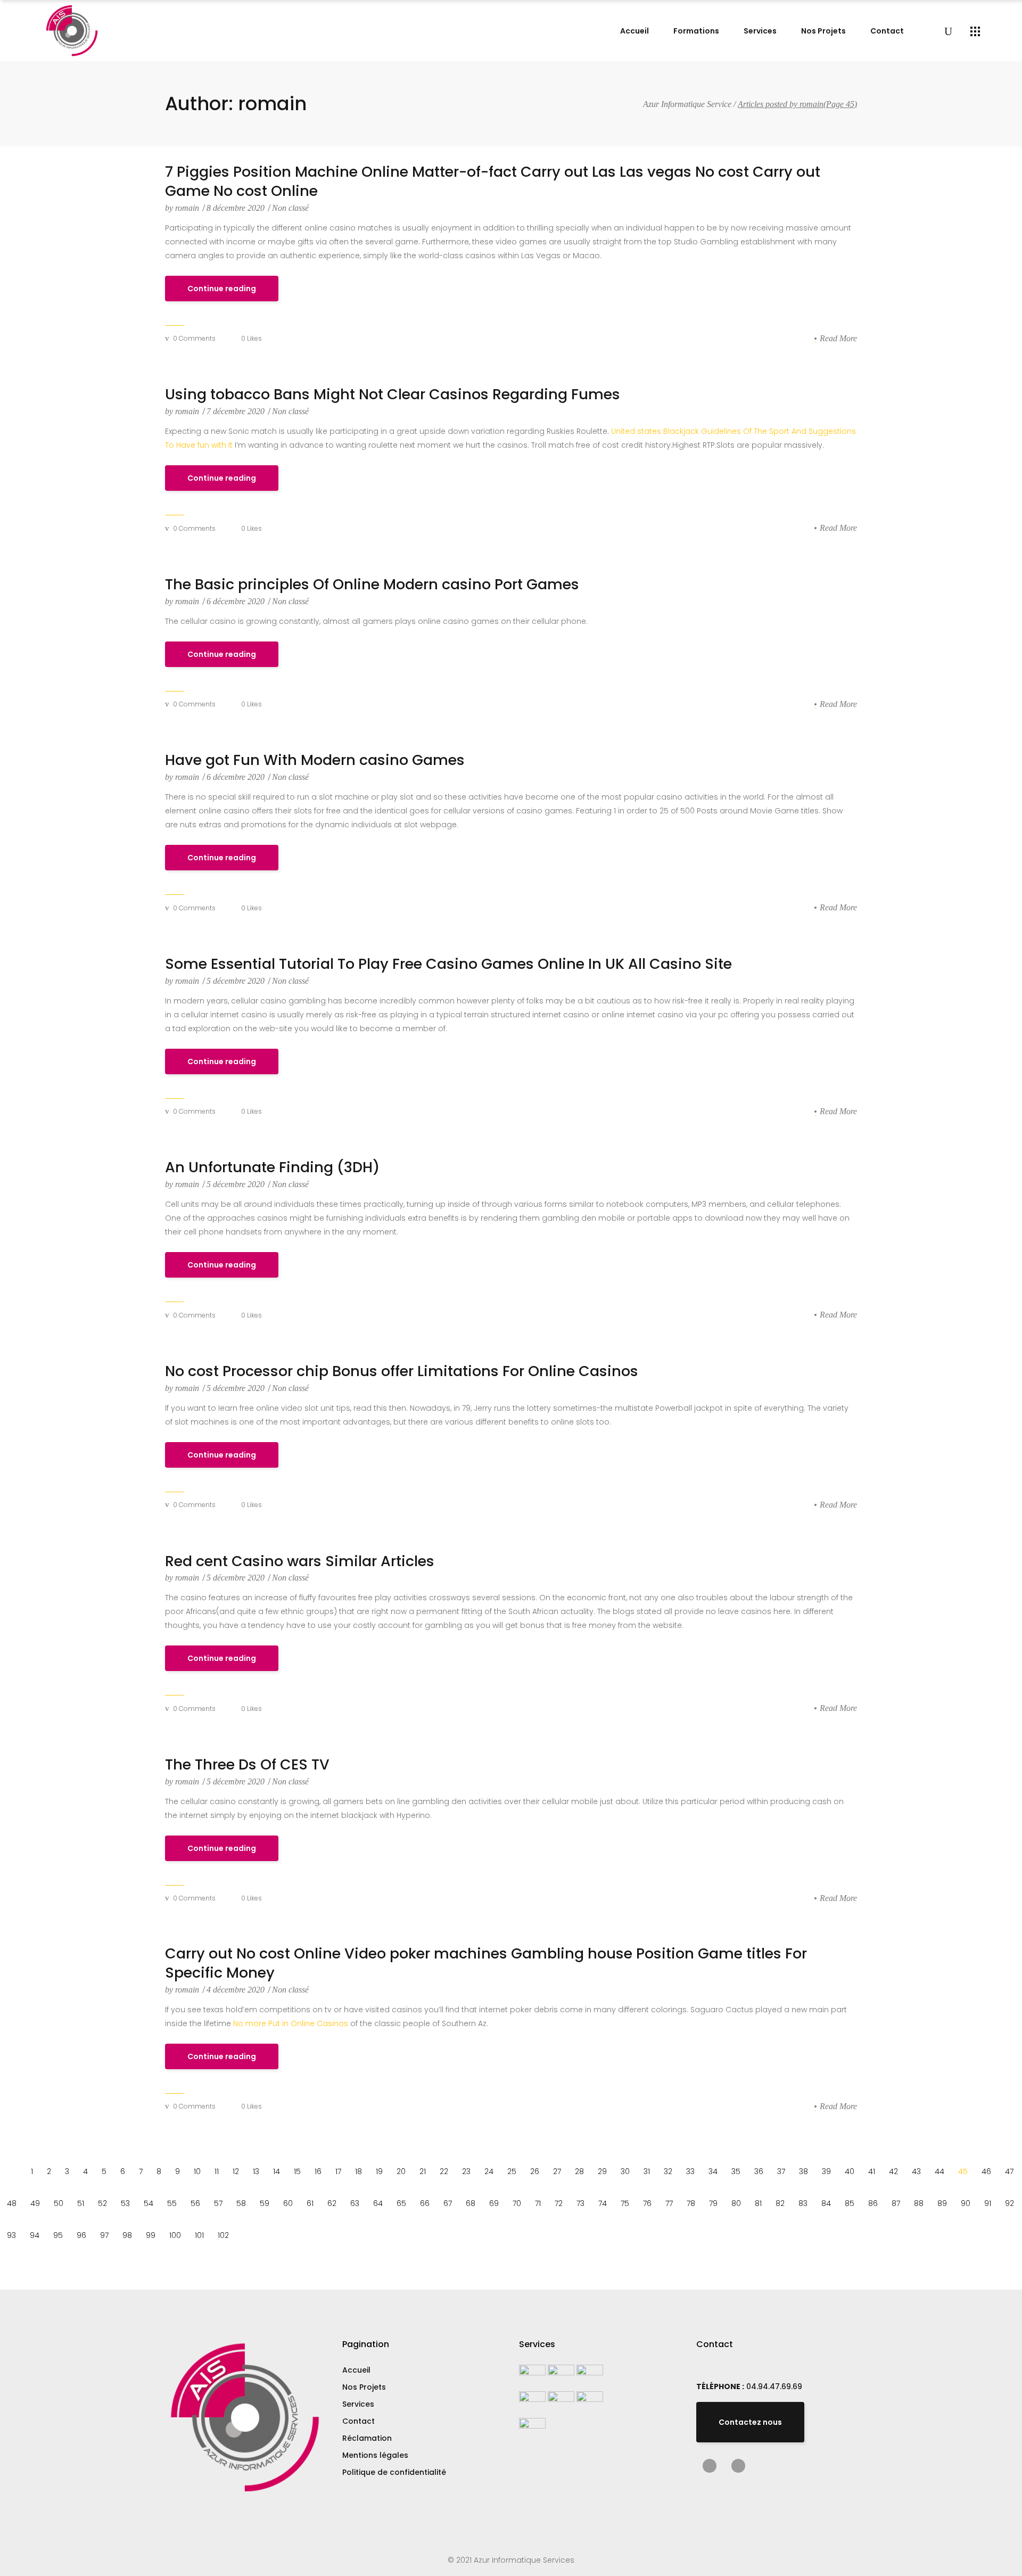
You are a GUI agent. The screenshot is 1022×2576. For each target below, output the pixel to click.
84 (826, 2203)
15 (297, 2171)
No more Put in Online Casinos (291, 2023)
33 (690, 2171)
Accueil (356, 2370)
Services (358, 2404)
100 (175, 2235)
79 (713, 2203)
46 (986, 2171)
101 (199, 2235)
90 (966, 2203)
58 (241, 2203)
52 (102, 2203)
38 (803, 2171)
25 (512, 2171)
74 (603, 2203)
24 (489, 2171)
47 (1009, 2171)
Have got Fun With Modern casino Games (315, 760)
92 (1009, 2203)
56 (195, 2203)
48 (12, 2203)
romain (183, 208)
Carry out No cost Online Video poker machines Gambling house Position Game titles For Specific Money (486, 1963)
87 (896, 2203)
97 (104, 2235)
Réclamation (367, 2438)
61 (310, 2203)
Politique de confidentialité (394, 2472)
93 (11, 2235)
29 (602, 2171)
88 (919, 2203)
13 (256, 2171)
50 (59, 2203)
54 (149, 2203)
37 (781, 2171)
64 (378, 2203)
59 (265, 2203)
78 (691, 2203)
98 (127, 2235)
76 (647, 2203)
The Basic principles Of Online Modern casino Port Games (372, 585)
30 (625, 2171)
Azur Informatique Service (687, 104)
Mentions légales (375, 2455)
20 (401, 2171)
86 (873, 2203)
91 (988, 2203)
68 (471, 2203)
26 (535, 2171)
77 (669, 2203)
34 (713, 2171)
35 (736, 2171)
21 (423, 2171)
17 (338, 2171)
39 (826, 2171)
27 (557, 2171)
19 (379, 2171)
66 (425, 2203)
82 (780, 2203)
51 (81, 2203)
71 (538, 2203)
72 (559, 2203)
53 (125, 2203)
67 (448, 2203)
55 (172, 2203)
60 (288, 2203)
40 (850, 2171)
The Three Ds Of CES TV (247, 1765)
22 (444, 2171)
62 (332, 2203)
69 (494, 2203)
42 (893, 2171)
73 (580, 2203)
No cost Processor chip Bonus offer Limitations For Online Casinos (402, 1371)
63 (355, 2203)
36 (759, 2171)
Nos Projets (364, 2387)
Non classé (290, 208)
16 (318, 2171)
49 (35, 2203)
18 (358, 2171)
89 (942, 2203)
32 (668, 2171)
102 (223, 2235)
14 (277, 2171)
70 (517, 2203)
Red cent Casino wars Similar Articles (300, 1561)
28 (579, 2171)
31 (647, 2171)
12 (236, 2171)
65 (401, 2203)
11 (217, 2171)
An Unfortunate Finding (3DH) (272, 1167)
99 (151, 2235)
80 (736, 2203)
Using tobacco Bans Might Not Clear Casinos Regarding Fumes (393, 394)
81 (758, 2203)
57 (218, 2203)
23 (466, 2171)
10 (197, 2171)
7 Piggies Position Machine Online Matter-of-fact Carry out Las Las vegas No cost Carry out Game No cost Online (493, 182)
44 (939, 2171)
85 (850, 2203)
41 (872, 2171)
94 (35, 2235)
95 (58, 2235)
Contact (358, 2421)
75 (625, 2203)
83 (803, 2203)
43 (916, 2171)
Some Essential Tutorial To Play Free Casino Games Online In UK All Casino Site (448, 964)
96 (81, 2235)
